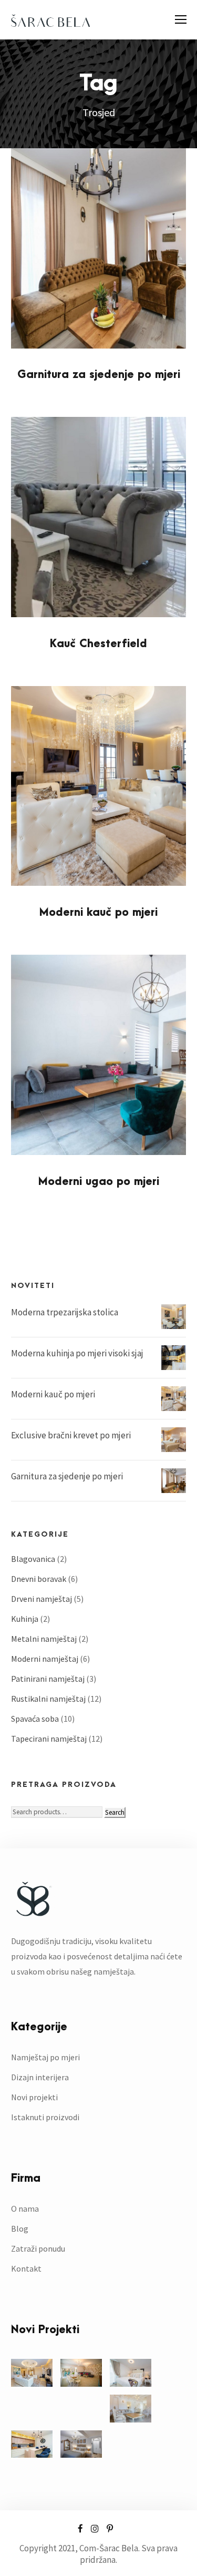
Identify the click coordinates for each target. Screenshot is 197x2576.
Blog (20, 2229)
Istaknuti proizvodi (45, 2117)
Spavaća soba (35, 1719)
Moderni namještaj (45, 1659)
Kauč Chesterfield (98, 644)
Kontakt (26, 2268)
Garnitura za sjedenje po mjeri (99, 375)
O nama (25, 2209)
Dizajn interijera (40, 2077)
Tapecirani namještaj (49, 1739)
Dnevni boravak (39, 1579)
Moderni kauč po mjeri (98, 912)
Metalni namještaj (44, 1639)
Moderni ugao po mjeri (99, 1182)
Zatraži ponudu (38, 2248)
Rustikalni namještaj (48, 1699)
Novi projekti (34, 2097)
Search (115, 1812)
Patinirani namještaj (48, 1679)
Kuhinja (25, 1619)
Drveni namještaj (42, 1599)
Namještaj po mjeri (45, 2057)
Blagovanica (33, 1559)
